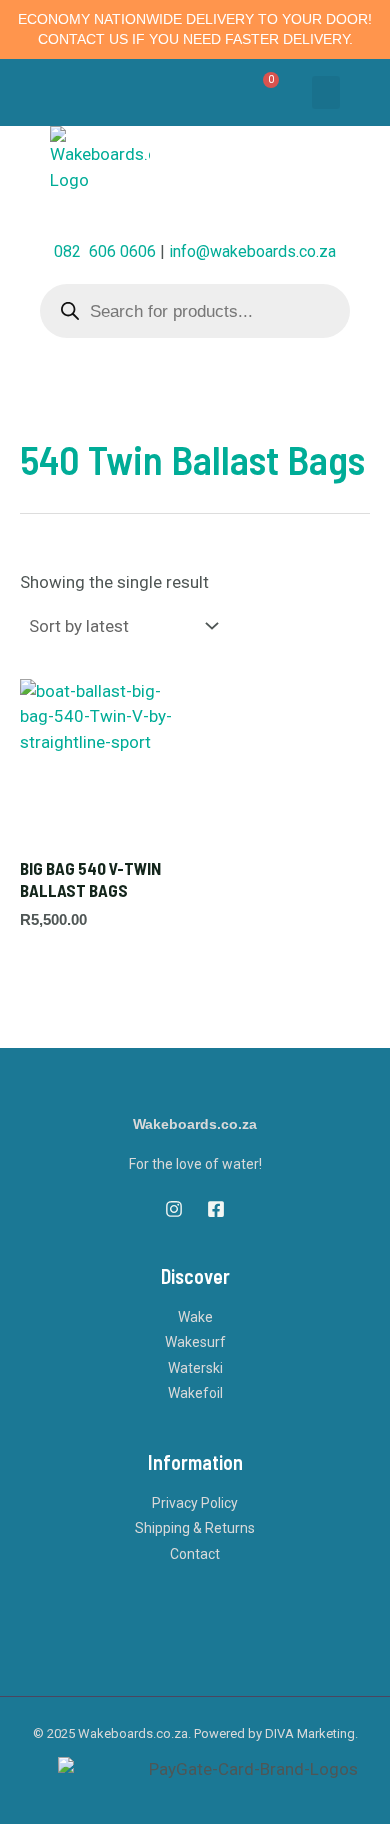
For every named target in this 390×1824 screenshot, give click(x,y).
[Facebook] (216, 1209)
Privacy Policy (195, 1503)
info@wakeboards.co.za (252, 251)
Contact (195, 1554)
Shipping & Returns (195, 1528)
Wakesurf (195, 1342)
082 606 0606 (105, 251)
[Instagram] (174, 1209)
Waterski (195, 1368)
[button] (326, 92)
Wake (195, 1317)
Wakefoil (195, 1393)
